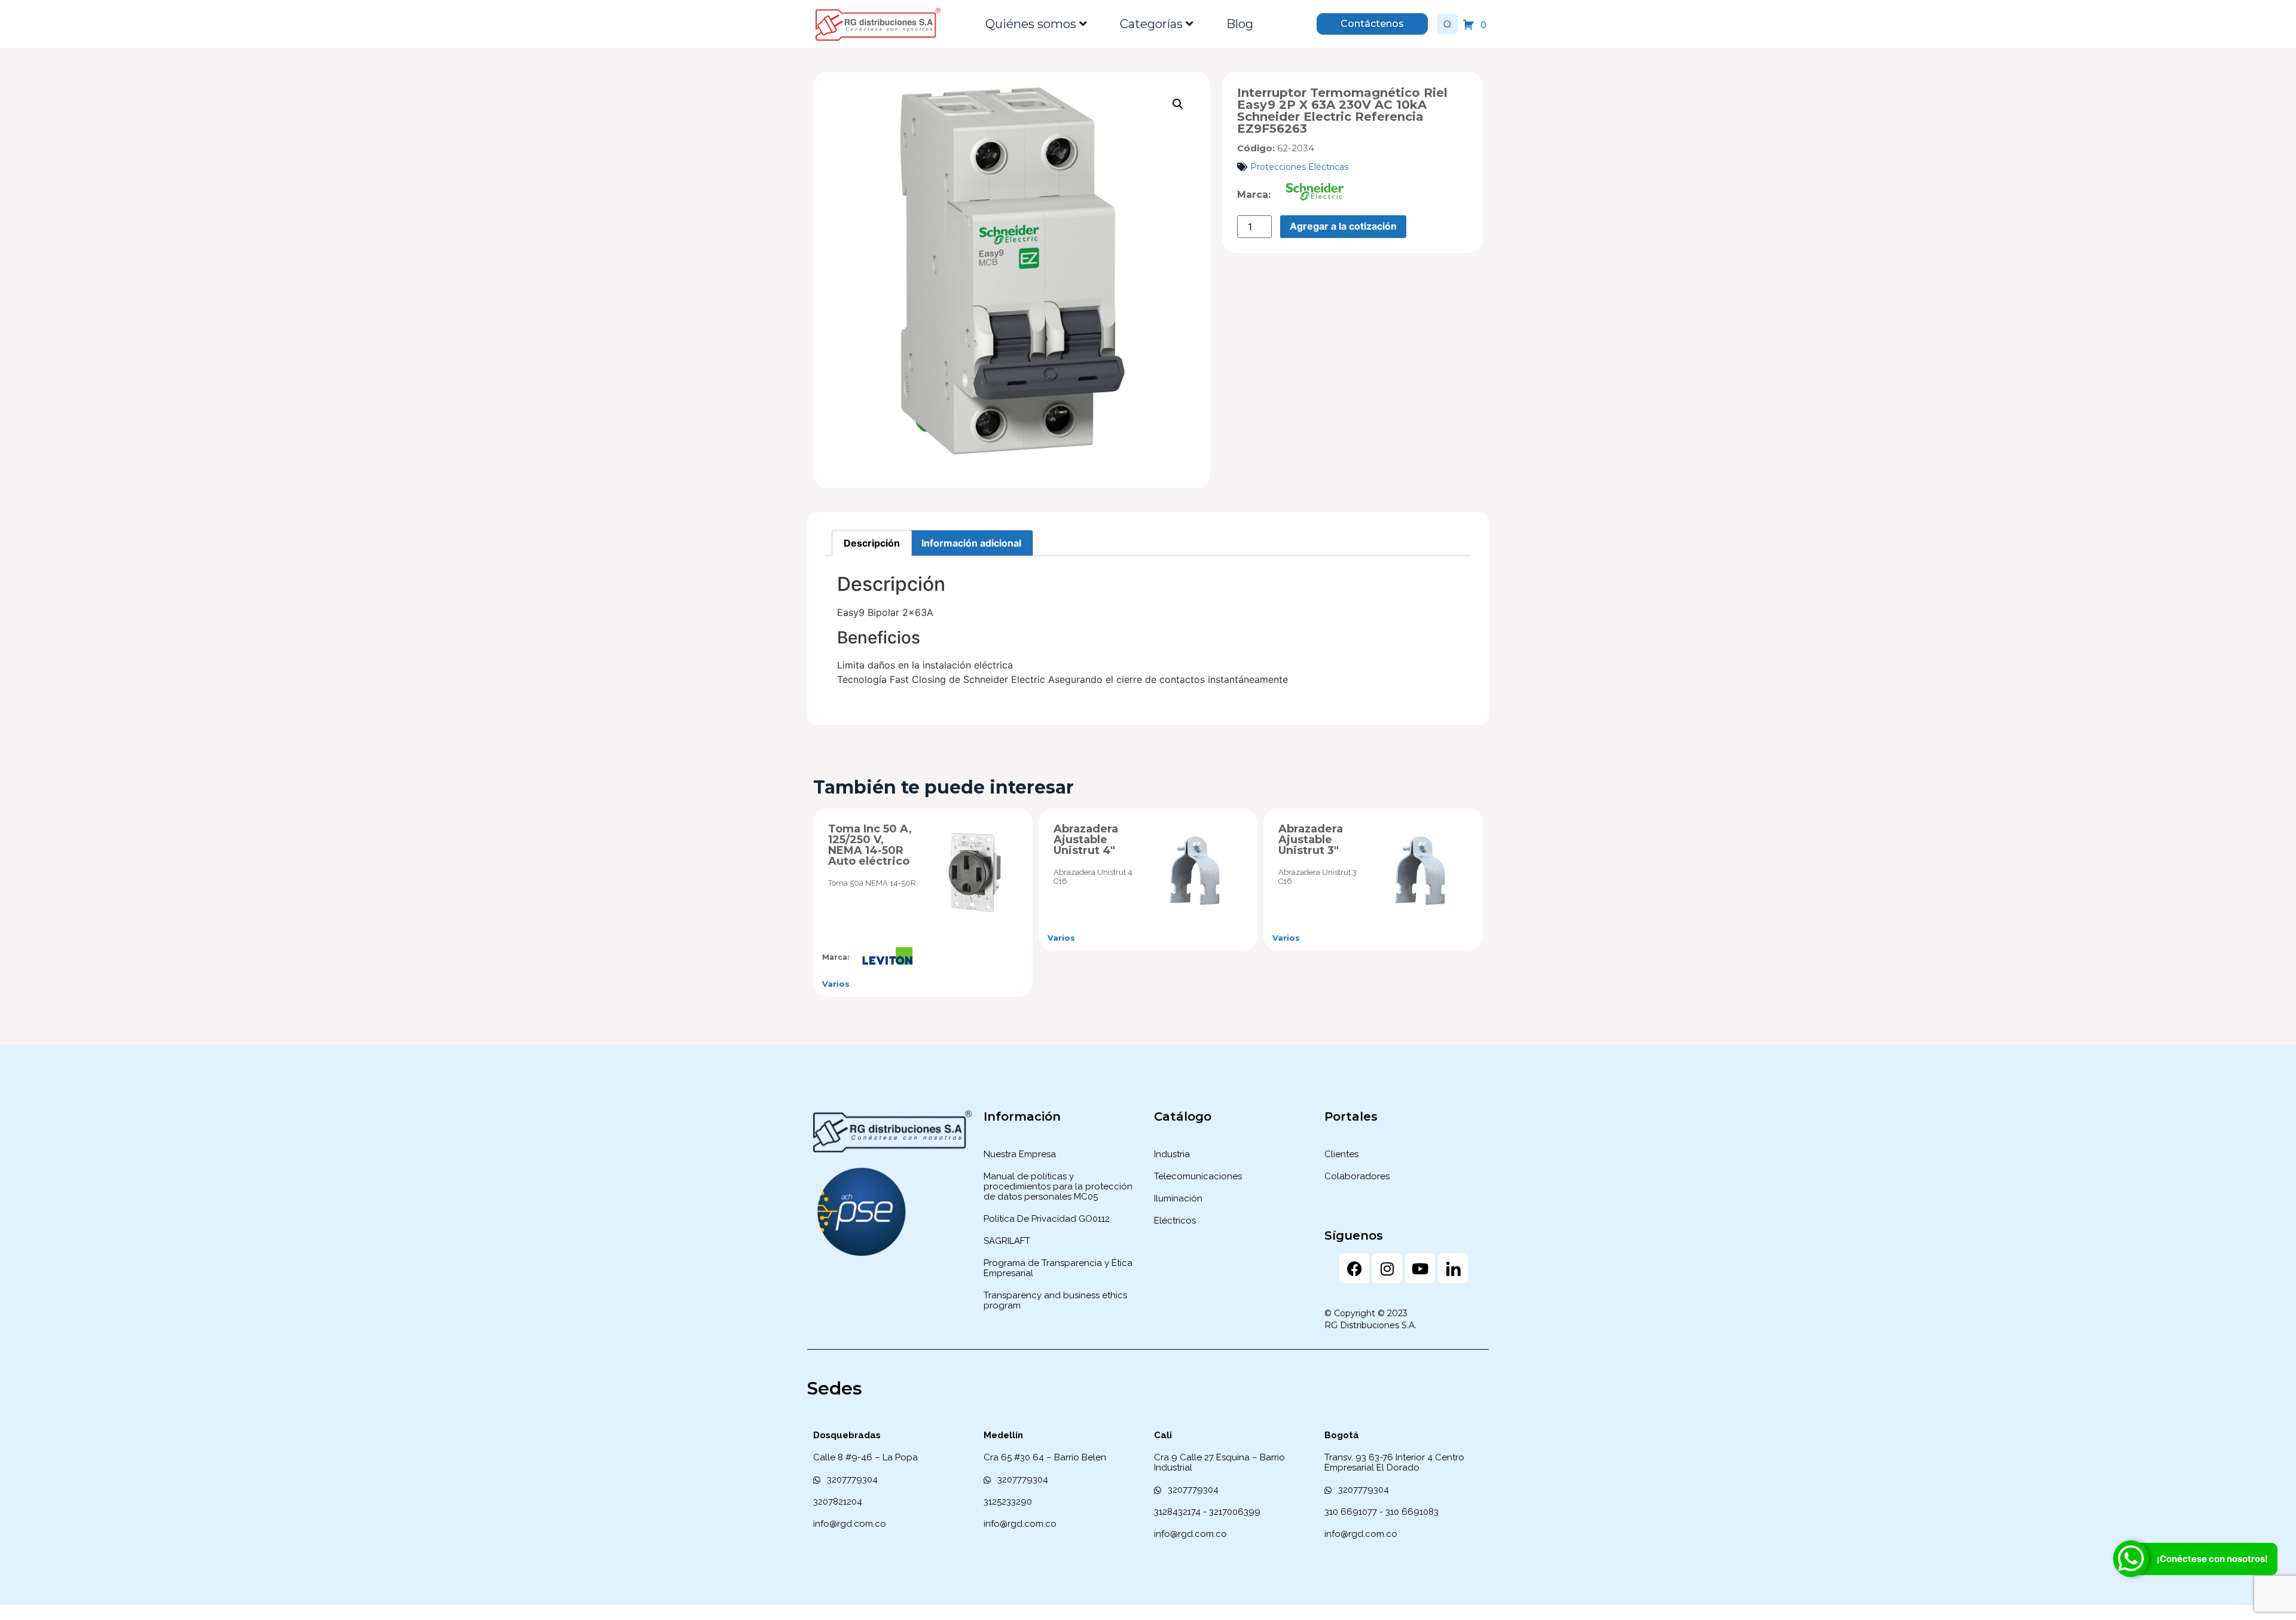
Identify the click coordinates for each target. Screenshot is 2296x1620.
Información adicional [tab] (971, 543)
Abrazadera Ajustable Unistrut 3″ (1311, 840)
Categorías (1151, 24)
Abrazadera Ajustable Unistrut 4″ (1086, 840)
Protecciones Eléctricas (1299, 167)
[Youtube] (1420, 1268)
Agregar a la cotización (1343, 226)
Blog (1240, 24)
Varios (836, 984)
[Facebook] (1354, 1268)
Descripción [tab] (872, 543)
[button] (1178, 104)
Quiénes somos (1031, 24)
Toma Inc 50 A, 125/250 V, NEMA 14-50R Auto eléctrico (870, 845)
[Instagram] (1387, 1268)
